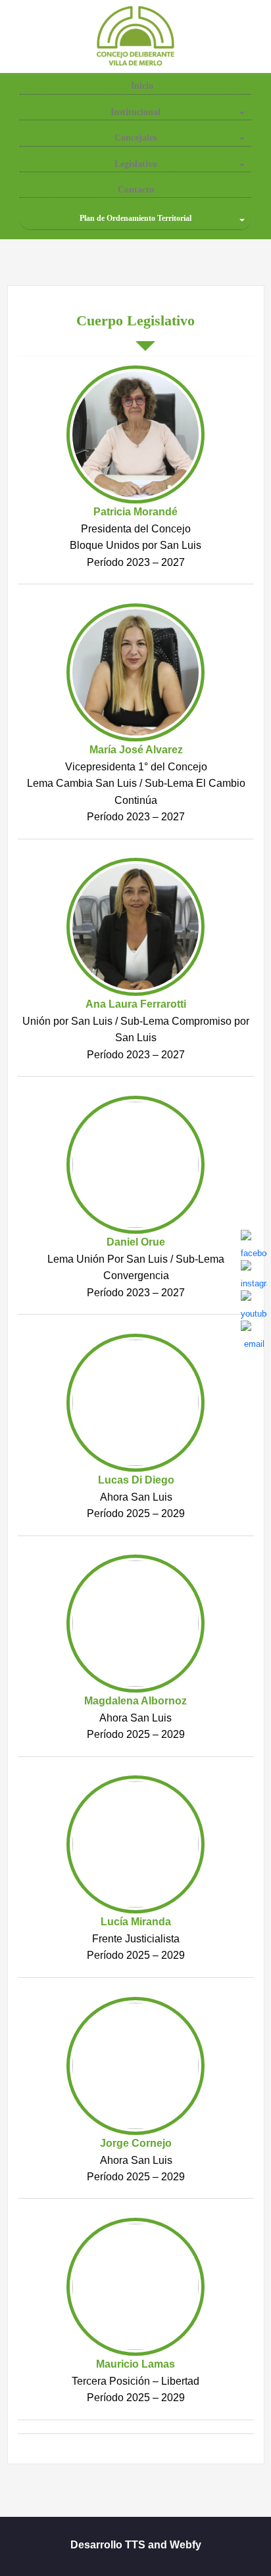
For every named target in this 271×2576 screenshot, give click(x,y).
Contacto (136, 190)
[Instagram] (254, 1273)
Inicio (141, 86)
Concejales (135, 138)
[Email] (254, 1334)
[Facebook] (254, 1243)
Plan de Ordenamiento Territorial (135, 218)
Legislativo (136, 164)
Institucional (135, 112)
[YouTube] (254, 1303)
